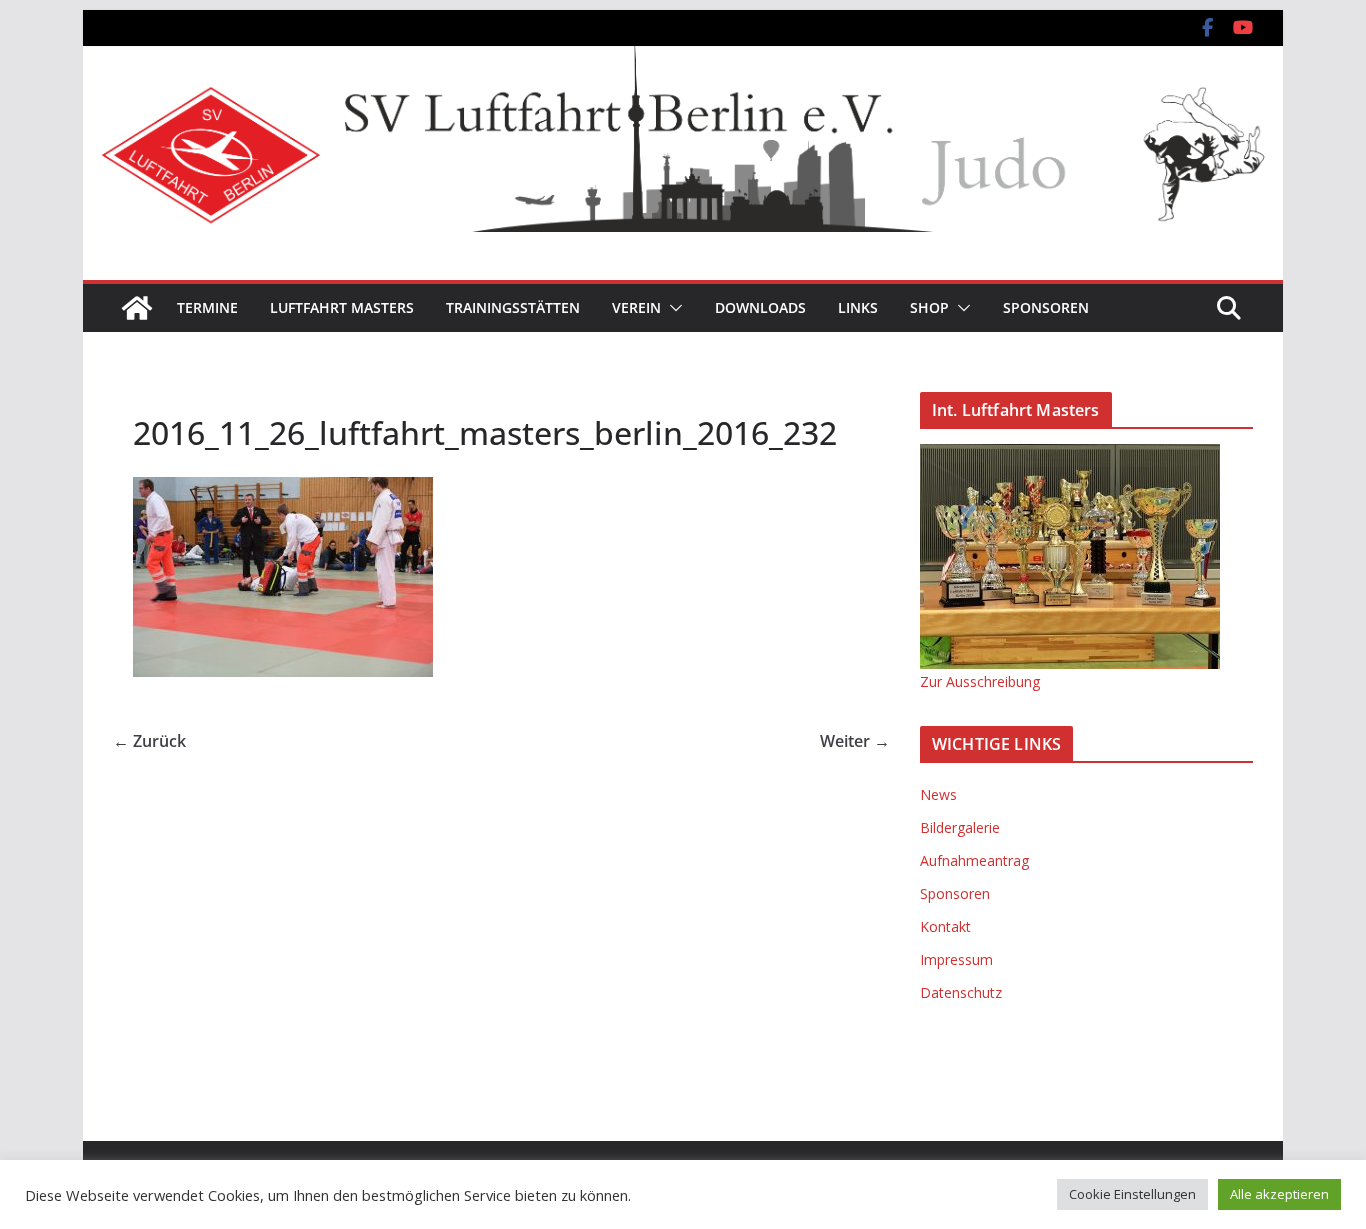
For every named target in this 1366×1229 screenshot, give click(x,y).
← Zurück (149, 741)
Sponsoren (1046, 307)
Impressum (956, 959)
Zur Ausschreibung (980, 681)
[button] (672, 308)
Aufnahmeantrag (974, 860)
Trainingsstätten (513, 307)
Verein (636, 307)
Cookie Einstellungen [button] (1132, 1194)
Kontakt (945, 926)
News (938, 794)
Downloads (760, 307)
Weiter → (855, 741)
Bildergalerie (960, 827)
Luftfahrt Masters (342, 307)
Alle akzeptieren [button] (1279, 1194)
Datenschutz (961, 992)
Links (858, 307)
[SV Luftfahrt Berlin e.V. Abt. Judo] (683, 60)
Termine (207, 307)
